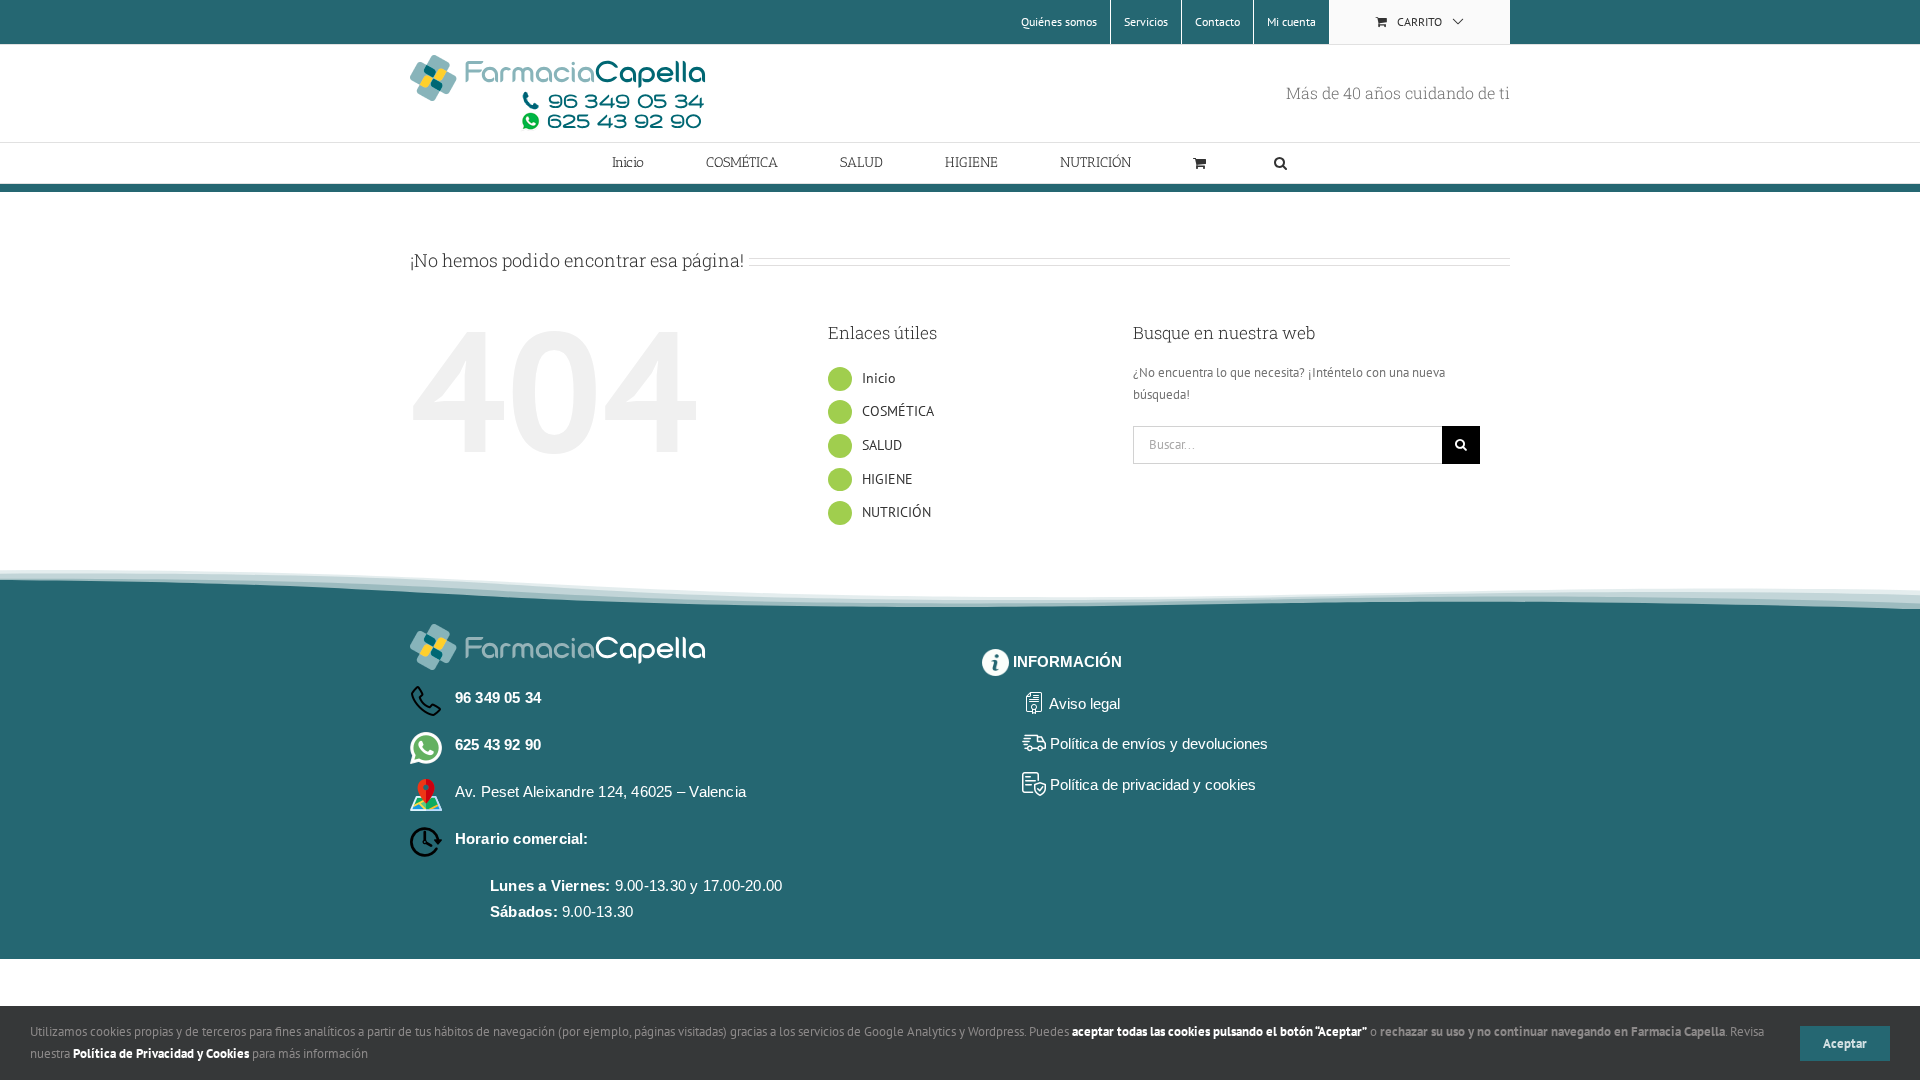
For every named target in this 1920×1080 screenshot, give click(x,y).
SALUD (882, 445)
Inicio (879, 378)
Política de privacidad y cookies (1153, 784)
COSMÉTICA (898, 411)
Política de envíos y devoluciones (1159, 743)
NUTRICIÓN (896, 512)
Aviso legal (1084, 703)
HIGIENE (887, 479)
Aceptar (1845, 1043)
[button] (1280, 163)
